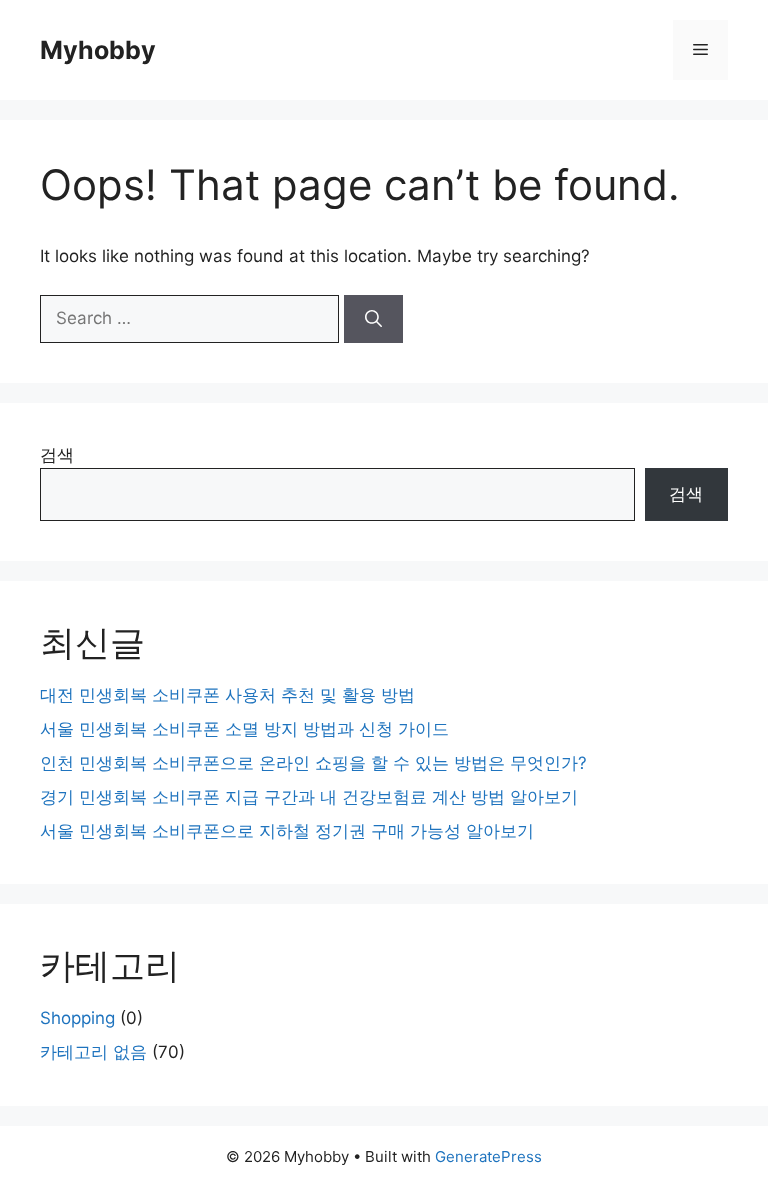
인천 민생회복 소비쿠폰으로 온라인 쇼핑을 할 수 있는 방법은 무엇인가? (313, 763)
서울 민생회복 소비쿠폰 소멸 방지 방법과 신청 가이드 (244, 729)
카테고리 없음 (93, 1052)
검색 (57, 455)
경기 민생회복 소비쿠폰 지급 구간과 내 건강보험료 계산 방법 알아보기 (309, 797)
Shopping (77, 1018)
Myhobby (98, 50)
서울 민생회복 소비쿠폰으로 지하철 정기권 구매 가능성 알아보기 (287, 831)
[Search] (373, 319)
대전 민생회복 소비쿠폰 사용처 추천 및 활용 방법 (227, 695)
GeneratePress (488, 1156)
